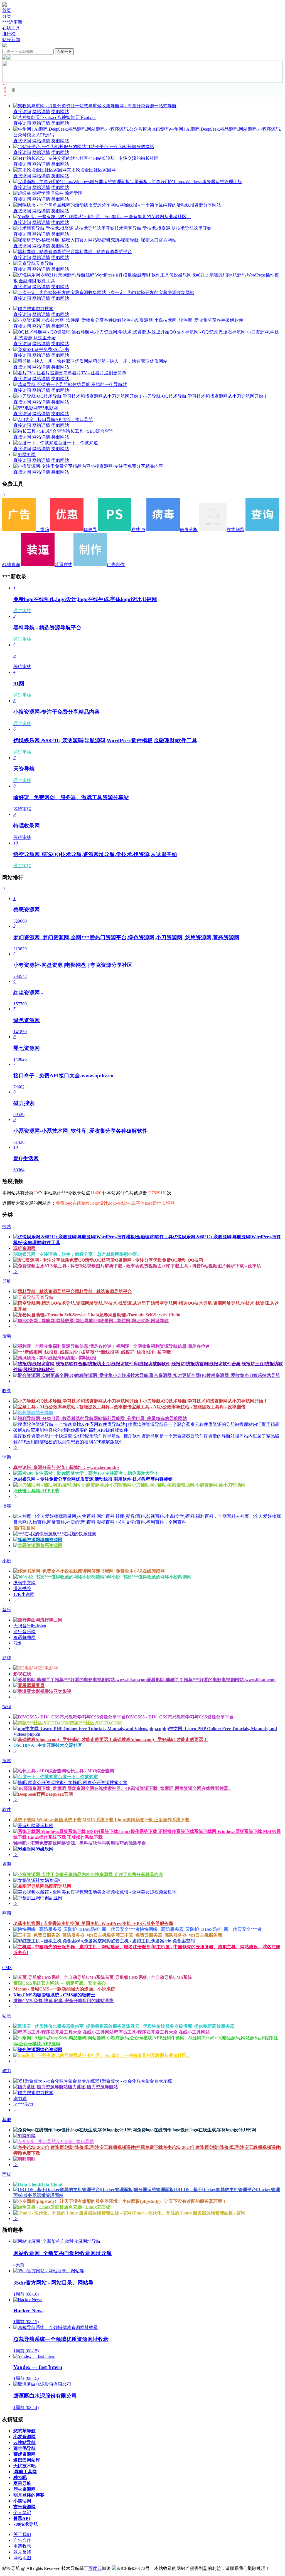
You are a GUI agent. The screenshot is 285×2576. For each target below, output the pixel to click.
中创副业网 (51, 1898)
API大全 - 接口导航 (74, 419)
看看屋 (38, 1686)
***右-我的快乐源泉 (77, 1534)
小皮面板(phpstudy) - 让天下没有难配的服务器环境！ (174, 2201)
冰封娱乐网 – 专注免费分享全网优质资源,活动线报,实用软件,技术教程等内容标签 (93, 1479)
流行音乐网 (24, 1632)
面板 (7, 2174)
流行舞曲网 (51, 1620)
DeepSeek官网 (59, 1794)
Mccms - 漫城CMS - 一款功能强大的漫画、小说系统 (64, 1989)
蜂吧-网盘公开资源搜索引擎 (100, 1782)
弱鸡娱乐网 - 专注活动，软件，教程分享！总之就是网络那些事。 (78, 1254)
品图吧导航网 (58, 1886)
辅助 (7, 1457)
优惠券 (90, 530)
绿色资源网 (51, 2050)
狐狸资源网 (51, 1540)
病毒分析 (189, 530)
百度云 (95, 2568)
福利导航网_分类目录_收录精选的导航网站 (145, 1418)
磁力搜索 (45, 309)
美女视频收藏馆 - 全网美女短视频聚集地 (137, 1892)
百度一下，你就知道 (78, 443)
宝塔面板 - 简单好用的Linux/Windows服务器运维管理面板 (186, 182)
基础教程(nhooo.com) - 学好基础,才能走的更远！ (160, 1739)
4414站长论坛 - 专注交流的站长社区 (123, 158)
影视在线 (22, 1674)
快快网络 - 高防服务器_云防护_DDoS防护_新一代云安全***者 (201, 1929)
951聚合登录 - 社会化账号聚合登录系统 (133, 2081)
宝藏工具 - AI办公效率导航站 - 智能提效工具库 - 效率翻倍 (189, 1407)
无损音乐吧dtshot (30, 1626)
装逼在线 (63, 565)
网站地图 (22, 2558)
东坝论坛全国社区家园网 (91, 170)
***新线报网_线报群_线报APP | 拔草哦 (133, 1352)
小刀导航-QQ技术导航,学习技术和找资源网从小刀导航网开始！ (205, 396)
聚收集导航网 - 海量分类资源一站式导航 (137, 106)
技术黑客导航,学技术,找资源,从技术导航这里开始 (163, 228)
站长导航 (45, 1413)
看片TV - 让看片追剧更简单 (99, 373)
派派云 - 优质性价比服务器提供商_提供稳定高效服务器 (180, 2026)
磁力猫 (20, 2098)
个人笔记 (22, 2513)
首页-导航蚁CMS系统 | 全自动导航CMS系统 (148, 1977)
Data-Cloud (51, 2184)
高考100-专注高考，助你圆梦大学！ (123, 1473)
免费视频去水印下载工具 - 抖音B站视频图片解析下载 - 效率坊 (200, 1266)
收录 (7, 1391)
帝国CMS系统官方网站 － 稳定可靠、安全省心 (60, 1983)
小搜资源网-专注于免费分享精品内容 (127, 466)
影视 (7, 1658)
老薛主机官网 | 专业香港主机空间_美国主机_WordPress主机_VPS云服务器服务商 (93, 1923)
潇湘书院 (22, 1589)
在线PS (138, 530)
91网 (31, 454)
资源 (7, 1864)
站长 (7, 2016)
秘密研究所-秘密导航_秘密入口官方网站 (137, 240)
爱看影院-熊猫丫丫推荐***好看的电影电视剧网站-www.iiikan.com (211, 1680)
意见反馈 (22, 2552)
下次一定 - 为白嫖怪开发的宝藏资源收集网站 (150, 292)
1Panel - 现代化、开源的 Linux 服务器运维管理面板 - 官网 (189, 2213)
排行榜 (9, 34)
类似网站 (60, 112)
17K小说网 (24, 1594)
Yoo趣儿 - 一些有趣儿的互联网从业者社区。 (148, 217)
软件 (7, 1809)
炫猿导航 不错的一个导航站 (100, 384)
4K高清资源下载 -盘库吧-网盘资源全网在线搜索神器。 (179, 1788)
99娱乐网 (45, 1849)
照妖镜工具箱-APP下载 (36, 1491)
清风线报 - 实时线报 (77, 1358)
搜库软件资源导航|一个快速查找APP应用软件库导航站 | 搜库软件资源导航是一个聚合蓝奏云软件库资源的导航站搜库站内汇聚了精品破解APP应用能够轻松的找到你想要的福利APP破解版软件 (146, 1439)
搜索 (7, 1761)
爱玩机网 (45, 1826)
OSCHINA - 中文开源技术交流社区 (48, 1745)
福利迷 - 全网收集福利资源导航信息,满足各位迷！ (165, 1346)
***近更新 (12, 22)
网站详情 (41, 112)
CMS (7, 1968)
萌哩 (31, 2159)
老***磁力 (23, 2104)
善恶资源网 (51, 1545)
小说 (7, 1561)
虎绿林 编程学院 (66, 193)
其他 (7, 2120)
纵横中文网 (24, 1583)
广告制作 (116, 565)
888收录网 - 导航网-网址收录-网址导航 (131, 1321)
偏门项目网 (24, 1528)
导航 (7, 1281)
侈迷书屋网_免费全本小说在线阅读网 (128, 1571)
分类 (7, 16)
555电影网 (48, 408)
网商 (7, 1913)
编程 (7, 1707)
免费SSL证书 (56, 349)
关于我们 (22, 2534)
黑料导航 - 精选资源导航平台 (103, 252)
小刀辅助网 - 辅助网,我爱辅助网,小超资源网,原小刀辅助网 (189, 1485)
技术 (7, 1226)
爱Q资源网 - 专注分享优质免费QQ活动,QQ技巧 (157, 1260)
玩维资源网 (24, 1248)
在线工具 (11, 28)
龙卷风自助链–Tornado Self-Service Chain (140, 1315)
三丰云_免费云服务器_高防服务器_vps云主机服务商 (171, 1935)
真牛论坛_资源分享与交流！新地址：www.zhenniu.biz (66, 1467)
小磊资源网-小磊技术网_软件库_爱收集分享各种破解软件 (187, 320)
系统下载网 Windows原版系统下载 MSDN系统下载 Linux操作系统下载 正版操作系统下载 (101, 1820)
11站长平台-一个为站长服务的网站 (120, 147)
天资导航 (45, 263)
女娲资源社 (51, 1880)
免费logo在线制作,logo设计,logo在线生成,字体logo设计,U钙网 (196, 2130)
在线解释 (235, 530)
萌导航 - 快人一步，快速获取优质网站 (130, 361)
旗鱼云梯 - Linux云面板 (87, 2207)
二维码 (42, 530)
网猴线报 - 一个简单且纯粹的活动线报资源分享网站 (170, 205)
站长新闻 (11, 40)
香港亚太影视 (58, 1691)
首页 (7, 10)
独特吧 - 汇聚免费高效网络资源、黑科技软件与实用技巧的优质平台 (80, 1843)
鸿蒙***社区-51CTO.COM (96, 1723)
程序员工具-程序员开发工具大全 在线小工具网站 (162, 2032)
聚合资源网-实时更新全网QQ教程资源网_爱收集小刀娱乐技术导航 (214, 1375)
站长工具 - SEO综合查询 (90, 431)
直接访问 (22, 112)
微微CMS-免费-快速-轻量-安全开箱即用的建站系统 (63, 2001)
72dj (17, 1643)
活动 (7, 1336)
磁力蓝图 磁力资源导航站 (93, 2087)
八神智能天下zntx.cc (77, 117)
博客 (7, 1506)
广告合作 (22, 2540)
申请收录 (22, 2546)
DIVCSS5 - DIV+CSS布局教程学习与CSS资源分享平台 (180, 1717)
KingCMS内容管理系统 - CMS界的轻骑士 (54, 1995)
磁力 (7, 2071)
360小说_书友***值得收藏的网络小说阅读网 (148, 1577)
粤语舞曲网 (24, 1637)
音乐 (7, 1610)
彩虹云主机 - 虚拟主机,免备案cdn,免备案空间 (151, 1941)
